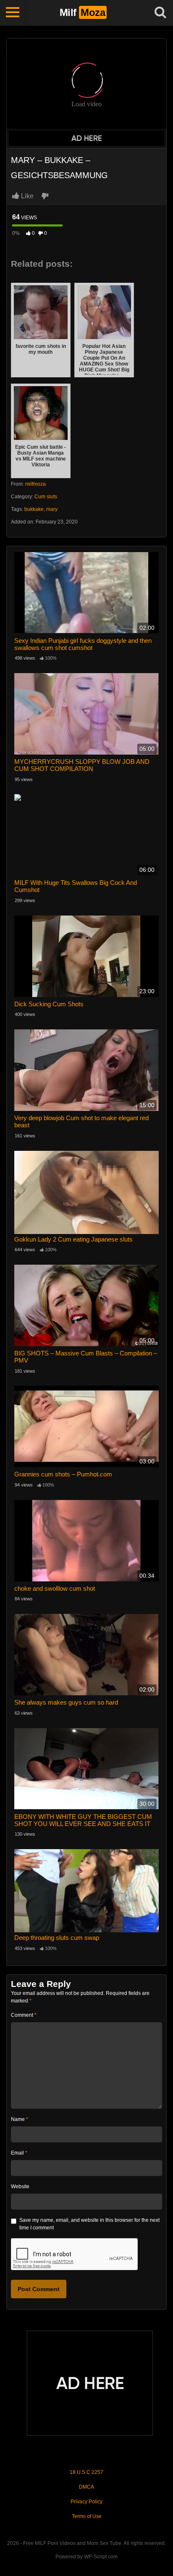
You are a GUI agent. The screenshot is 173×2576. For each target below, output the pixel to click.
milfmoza (35, 484)
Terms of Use (87, 2516)
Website (20, 2187)
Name (20, 2119)
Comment (24, 2015)
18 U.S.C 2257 (86, 2472)
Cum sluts (46, 497)
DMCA (86, 2487)
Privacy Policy (86, 2502)
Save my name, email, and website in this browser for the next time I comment (89, 2224)
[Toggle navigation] (13, 13)
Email (19, 2153)
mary (52, 509)
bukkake (34, 509)
